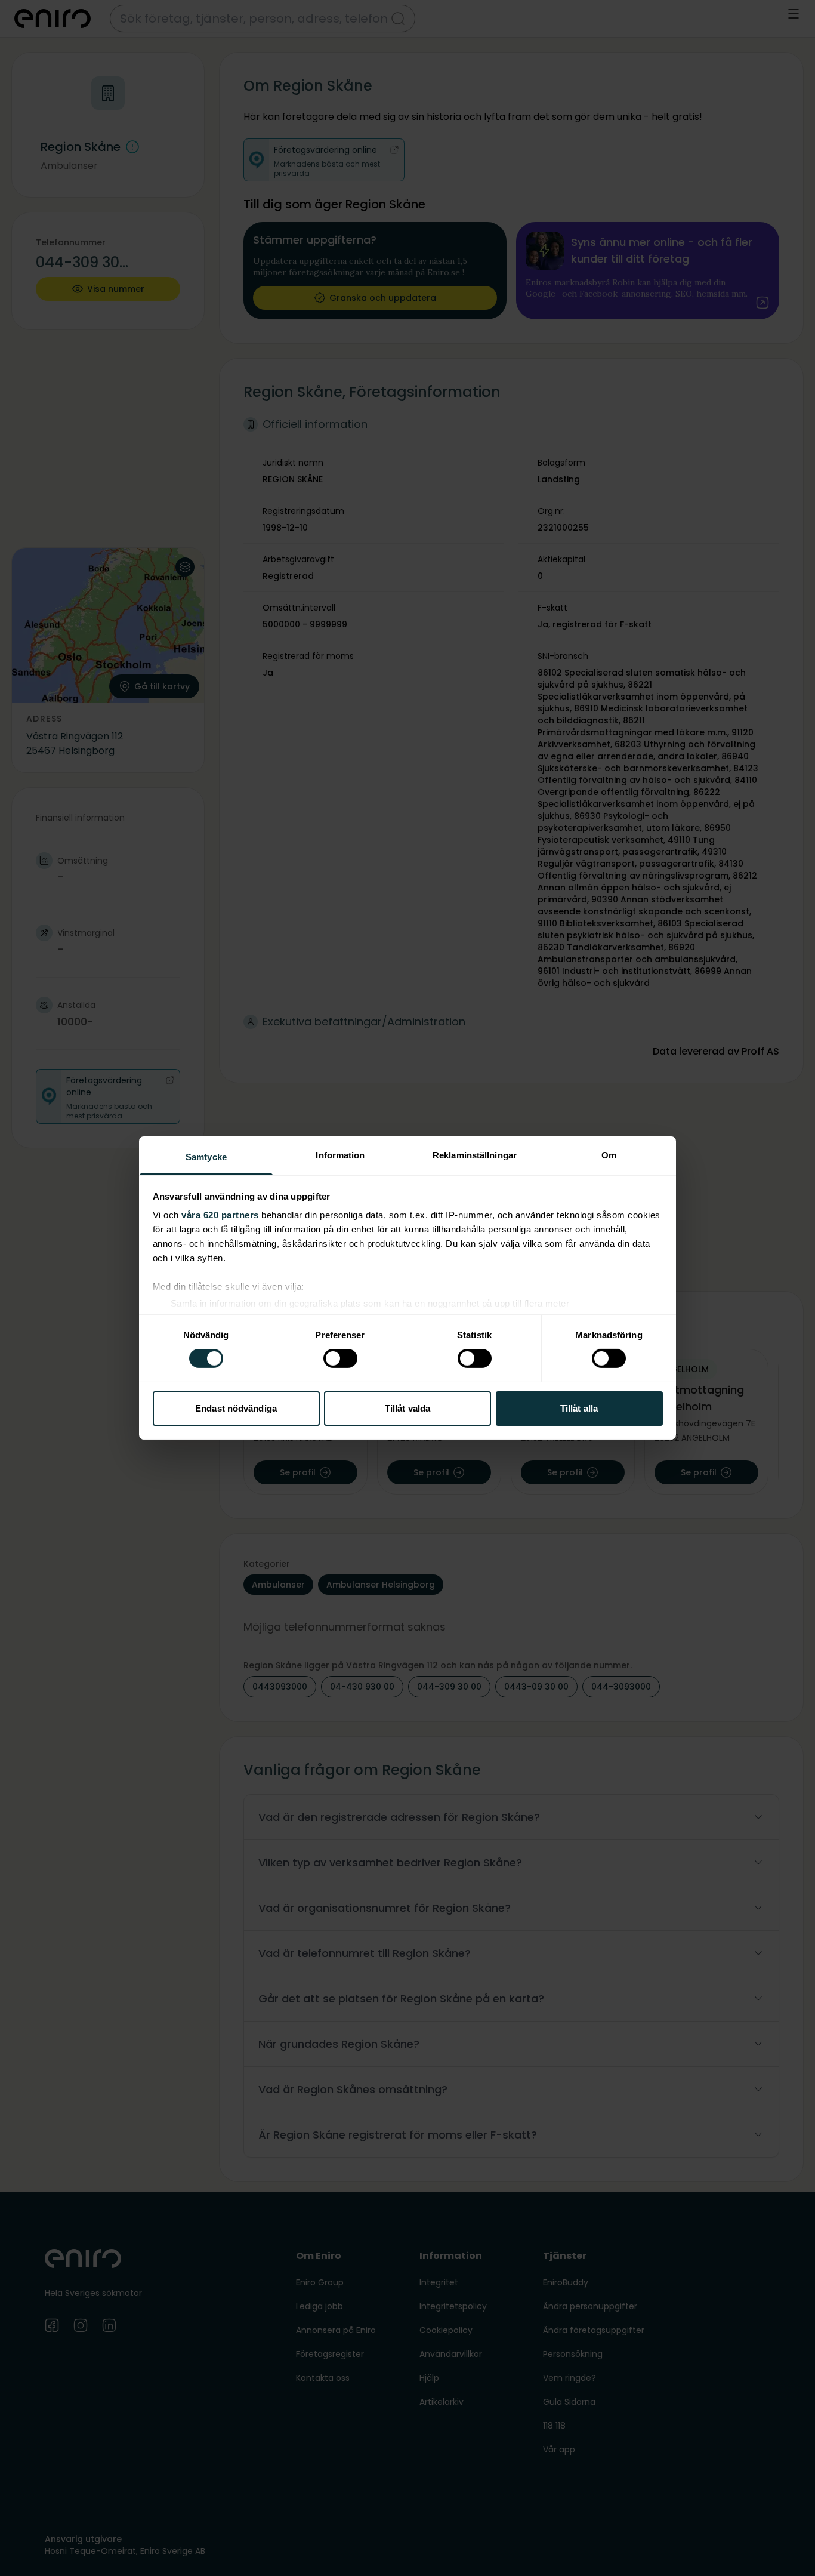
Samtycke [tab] (206, 1157)
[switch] (340, 1358)
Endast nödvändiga (236, 1408)
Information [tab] (340, 1155)
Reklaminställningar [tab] (475, 1155)
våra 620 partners (220, 1215)
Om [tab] (609, 1155)
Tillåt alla (579, 1408)
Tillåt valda (407, 1408)
